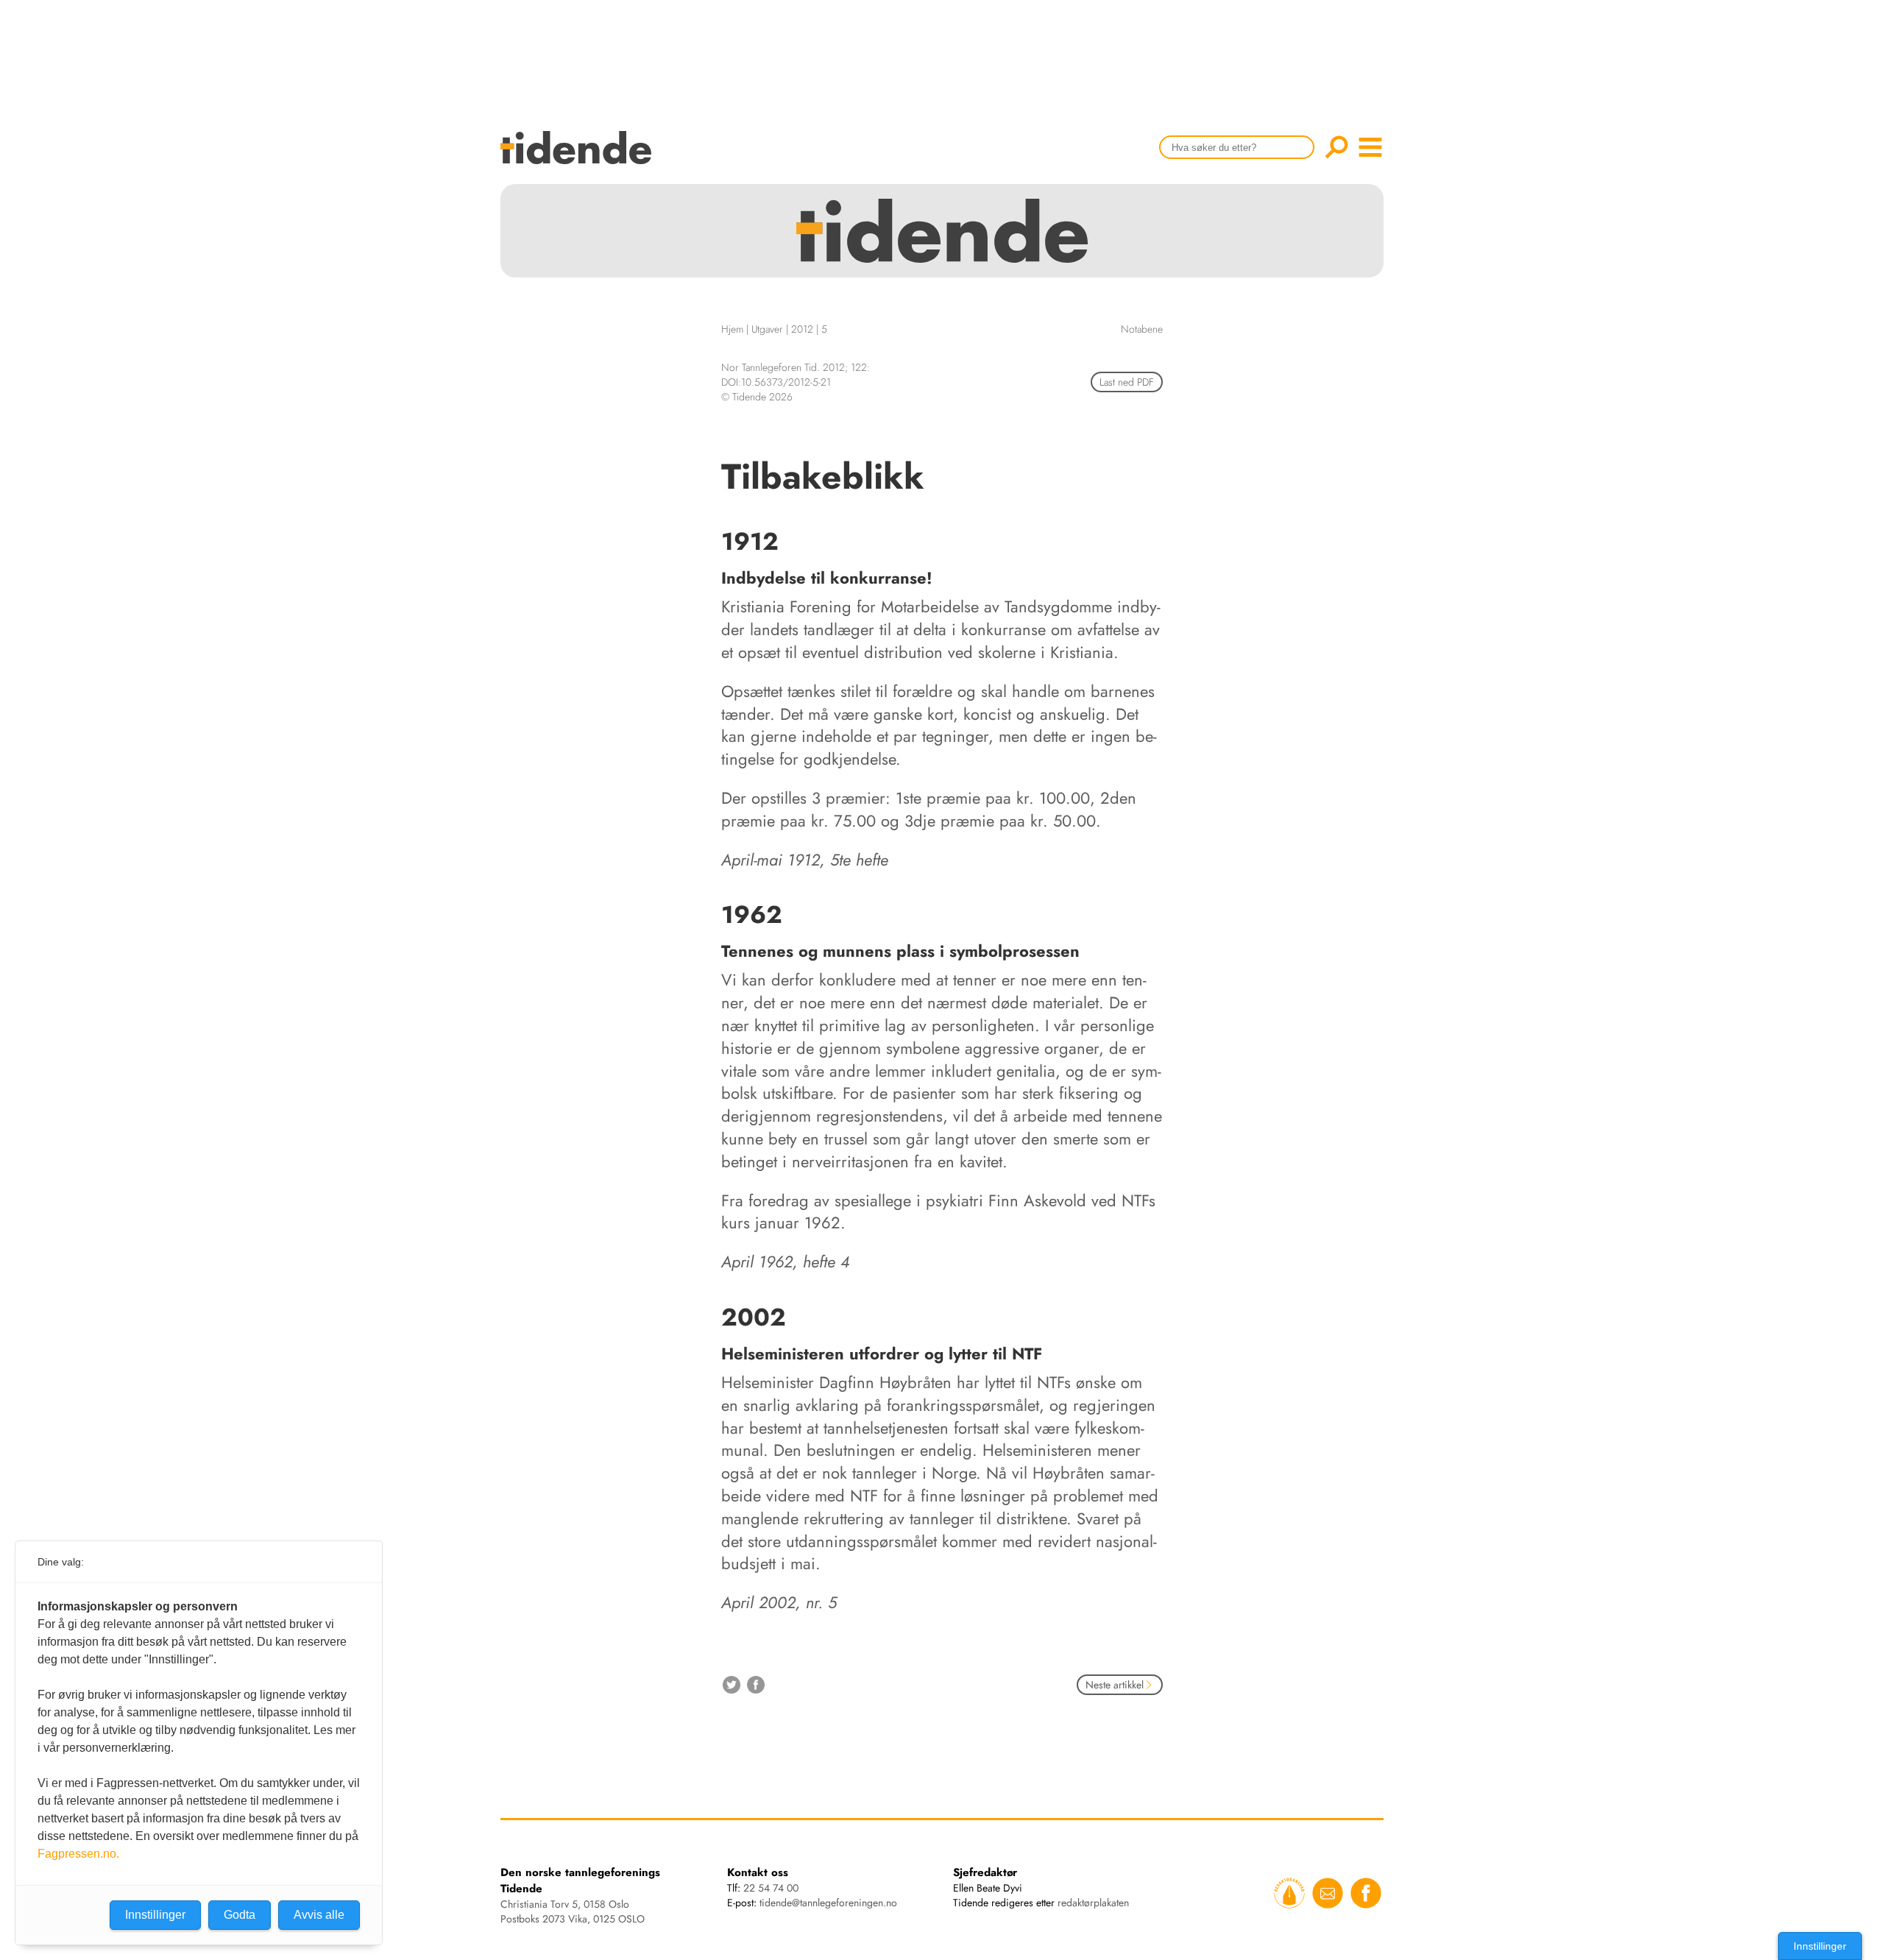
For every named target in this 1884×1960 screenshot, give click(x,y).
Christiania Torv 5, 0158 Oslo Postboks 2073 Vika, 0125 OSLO (573, 1911)
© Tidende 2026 (757, 397)
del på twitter (732, 1685)
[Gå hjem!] (580, 157)
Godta (240, 1915)
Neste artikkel (1115, 1685)
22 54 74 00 (771, 1888)
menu (1370, 147)
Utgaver (767, 329)
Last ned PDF (1127, 382)
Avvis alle (319, 1915)
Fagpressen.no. (78, 1854)
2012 (802, 329)
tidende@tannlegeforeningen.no (828, 1903)
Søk (1336, 147)
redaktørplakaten (1093, 1903)
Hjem (732, 329)
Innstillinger (1820, 1946)
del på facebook (756, 1685)
